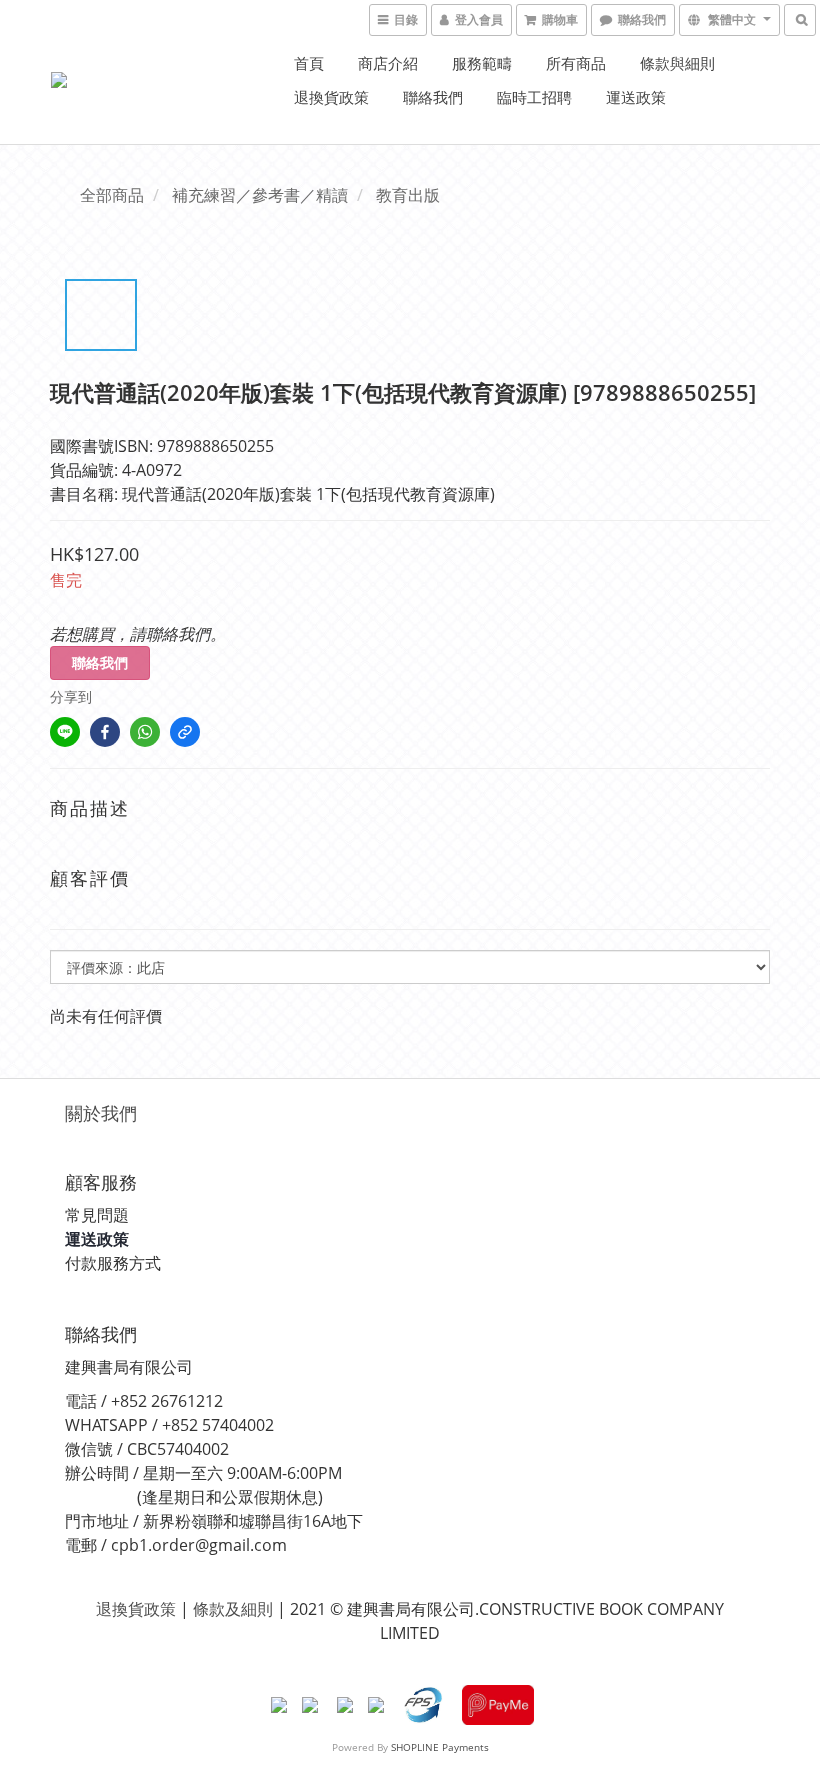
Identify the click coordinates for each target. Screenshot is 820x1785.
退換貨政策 (331, 97)
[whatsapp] (145, 732)
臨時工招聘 (534, 97)
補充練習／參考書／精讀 (260, 195)
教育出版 (408, 195)
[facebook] (105, 732)
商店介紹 (388, 63)
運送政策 (636, 97)
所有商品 (576, 63)
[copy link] (185, 732)
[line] (65, 732)
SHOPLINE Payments (440, 1747)
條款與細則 (677, 63)
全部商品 (112, 195)
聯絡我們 (433, 97)
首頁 (309, 63)
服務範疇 (482, 63)
